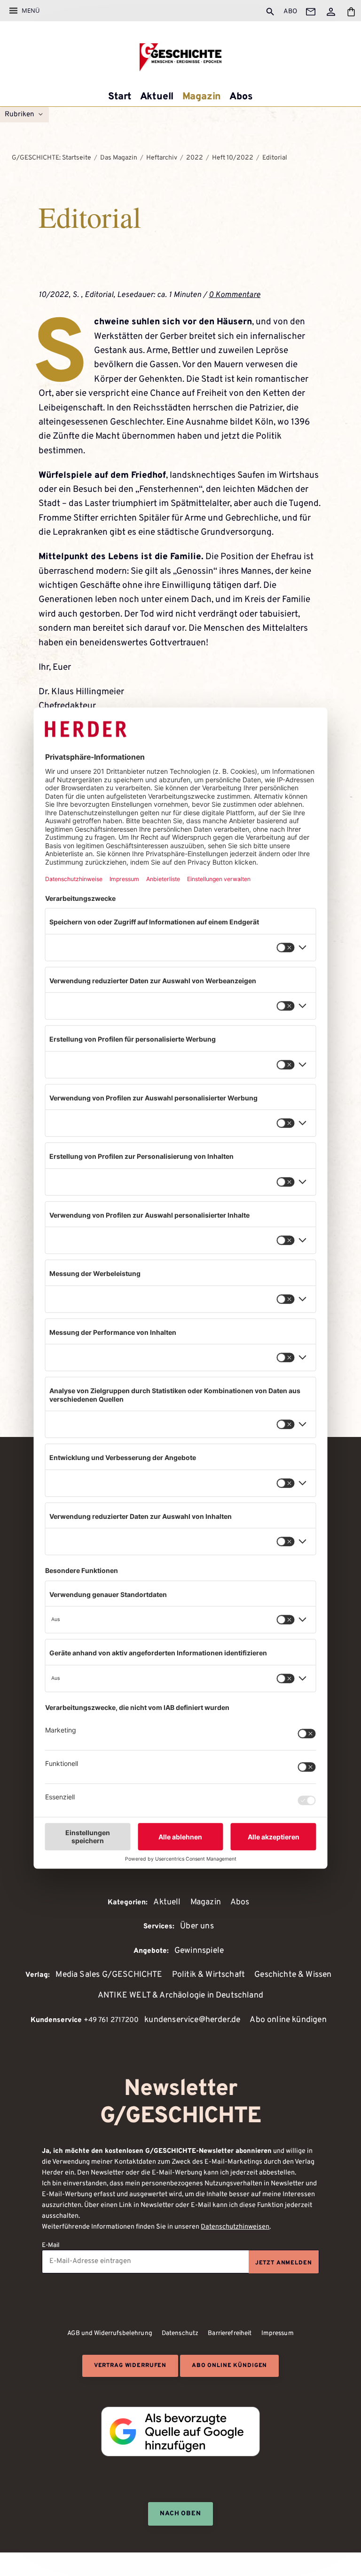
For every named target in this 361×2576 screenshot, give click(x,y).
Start (120, 97)
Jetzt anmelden (284, 2263)
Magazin (202, 97)
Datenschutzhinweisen (235, 2227)
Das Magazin (119, 158)
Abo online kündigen (288, 2020)
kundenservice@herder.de (192, 2020)
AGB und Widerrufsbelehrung (110, 2333)
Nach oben (181, 2514)
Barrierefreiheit (230, 2333)
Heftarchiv (162, 158)
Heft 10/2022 (233, 158)
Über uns (197, 1926)
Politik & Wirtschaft (209, 1975)
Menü (31, 10)
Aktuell (157, 97)
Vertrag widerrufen (130, 2366)
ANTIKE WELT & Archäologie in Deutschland (180, 1995)
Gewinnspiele (199, 1951)
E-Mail (51, 2245)
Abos (241, 97)
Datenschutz (180, 2333)
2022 (195, 158)
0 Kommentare (235, 295)
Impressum (278, 2333)
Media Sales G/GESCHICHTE (109, 1975)
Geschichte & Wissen (293, 1975)
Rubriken (20, 115)
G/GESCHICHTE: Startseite (51, 158)
